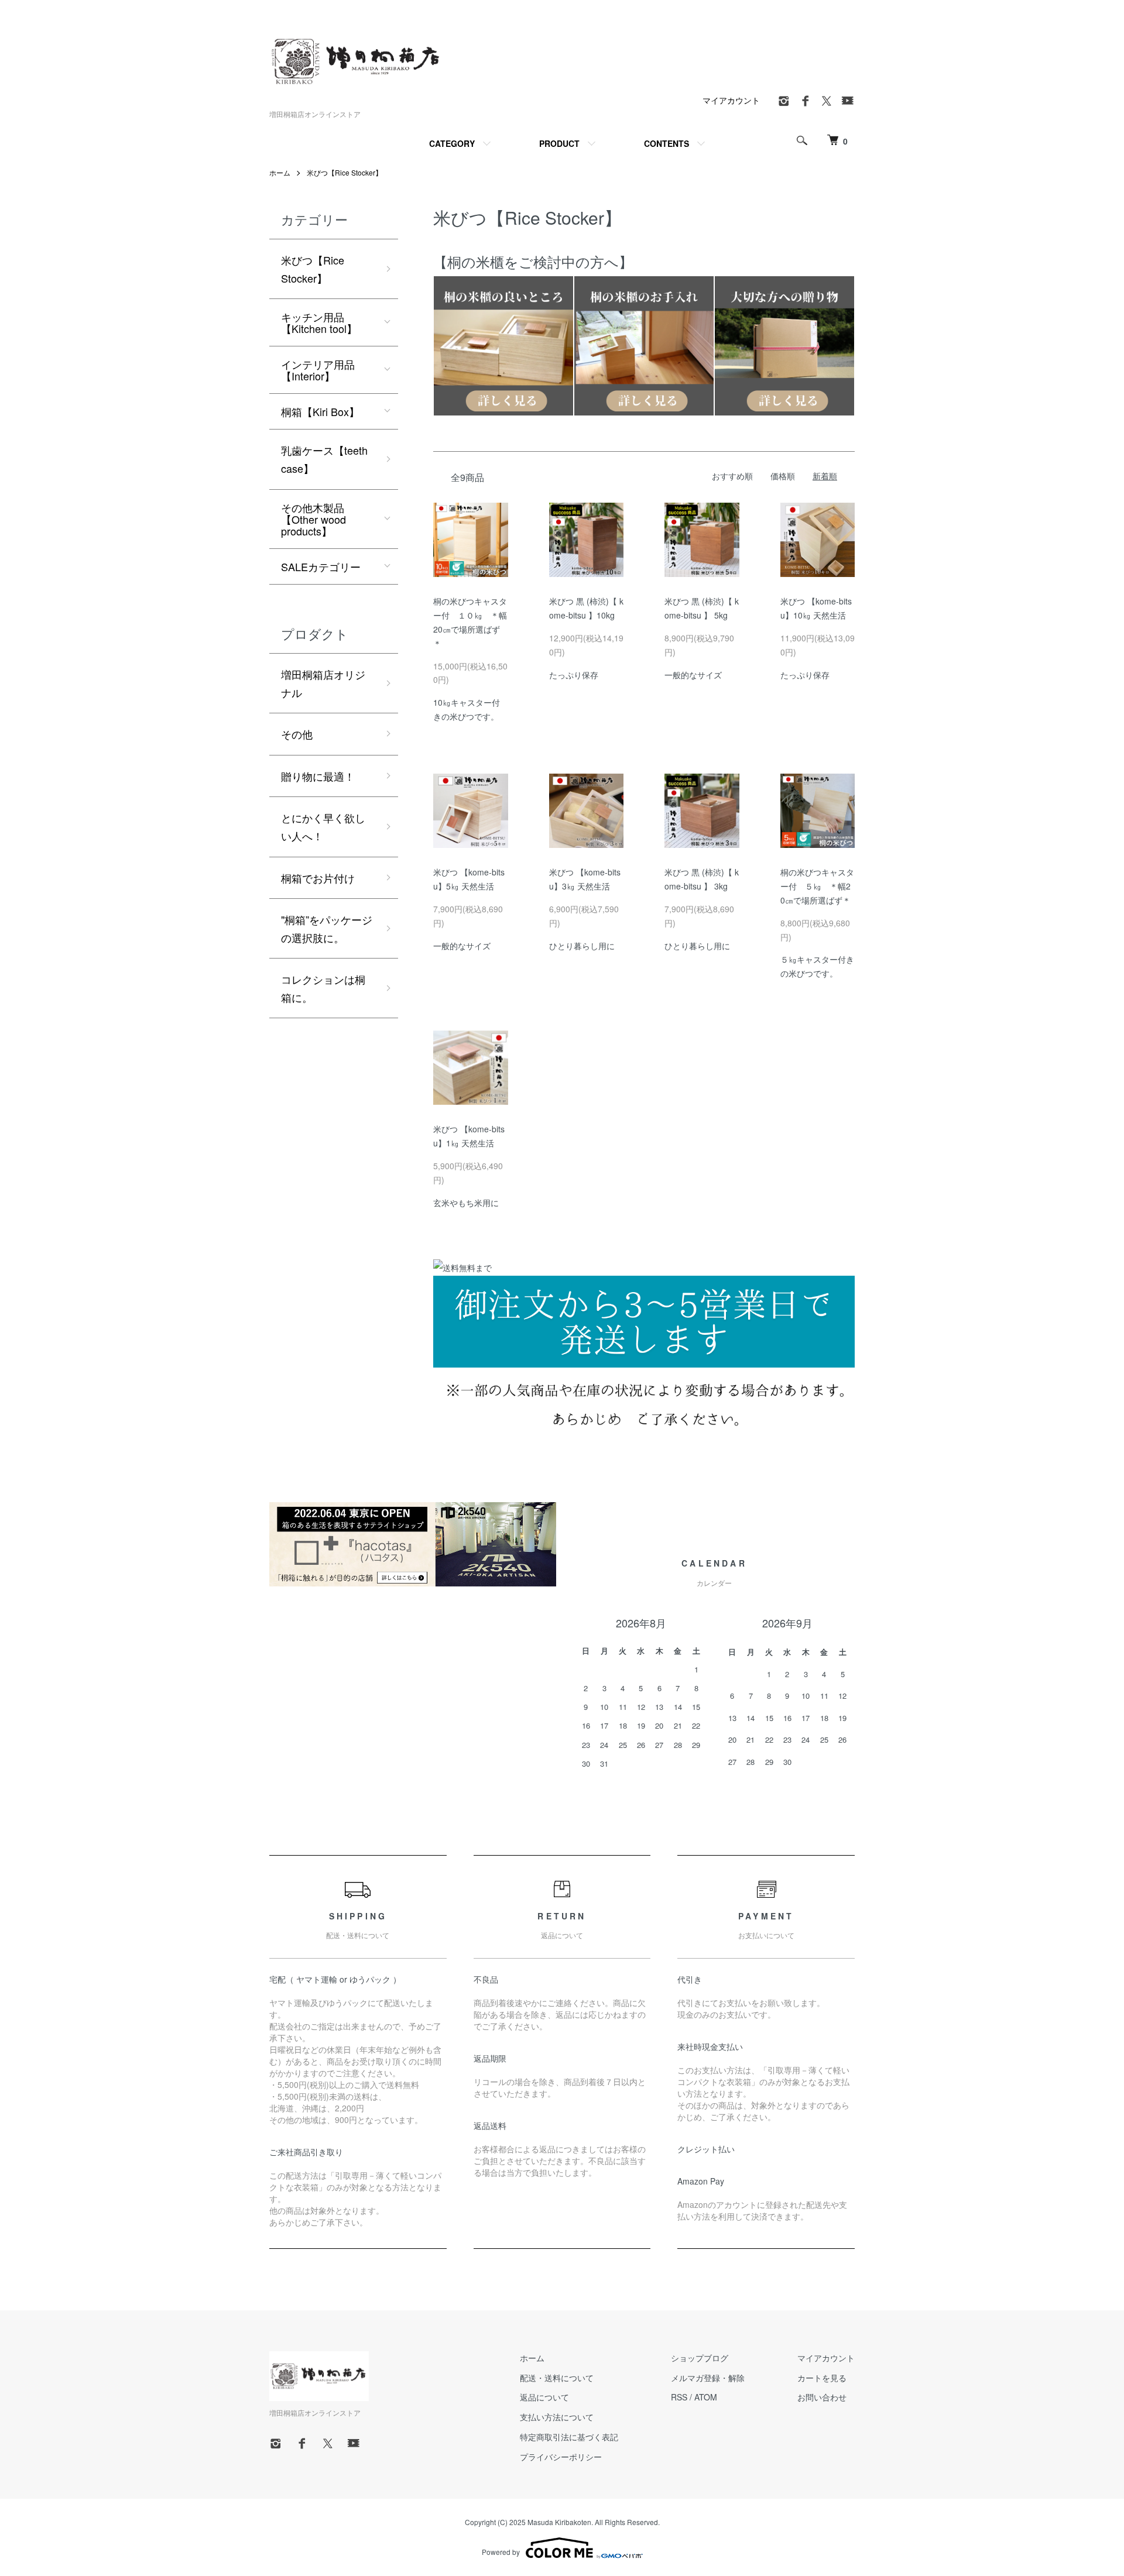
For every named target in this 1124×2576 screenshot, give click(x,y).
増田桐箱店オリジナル (323, 683)
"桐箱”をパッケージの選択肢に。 (327, 928)
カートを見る (822, 2378)
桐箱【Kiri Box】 (320, 411)
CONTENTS (666, 143)
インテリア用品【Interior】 (318, 370)
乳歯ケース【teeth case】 (324, 459)
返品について (544, 2397)
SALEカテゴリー (321, 566)
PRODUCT (559, 143)
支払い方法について (557, 2417)
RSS (679, 2397)
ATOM (706, 2397)
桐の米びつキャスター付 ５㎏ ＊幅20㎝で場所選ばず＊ (817, 886)
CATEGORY (452, 143)
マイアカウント (731, 100)
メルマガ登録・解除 (708, 2378)
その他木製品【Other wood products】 (313, 519)
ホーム (280, 172)
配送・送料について (557, 2378)
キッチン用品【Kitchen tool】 (319, 322)
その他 (297, 734)
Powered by (501, 2552)
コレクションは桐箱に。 (323, 988)
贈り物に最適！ (318, 776)
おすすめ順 (732, 476)
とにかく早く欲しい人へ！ (323, 827)
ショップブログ (700, 2358)
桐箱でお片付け (318, 878)
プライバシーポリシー (561, 2457)
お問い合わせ (822, 2397)
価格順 (783, 476)
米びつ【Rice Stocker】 (345, 172)
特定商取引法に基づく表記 (569, 2437)
